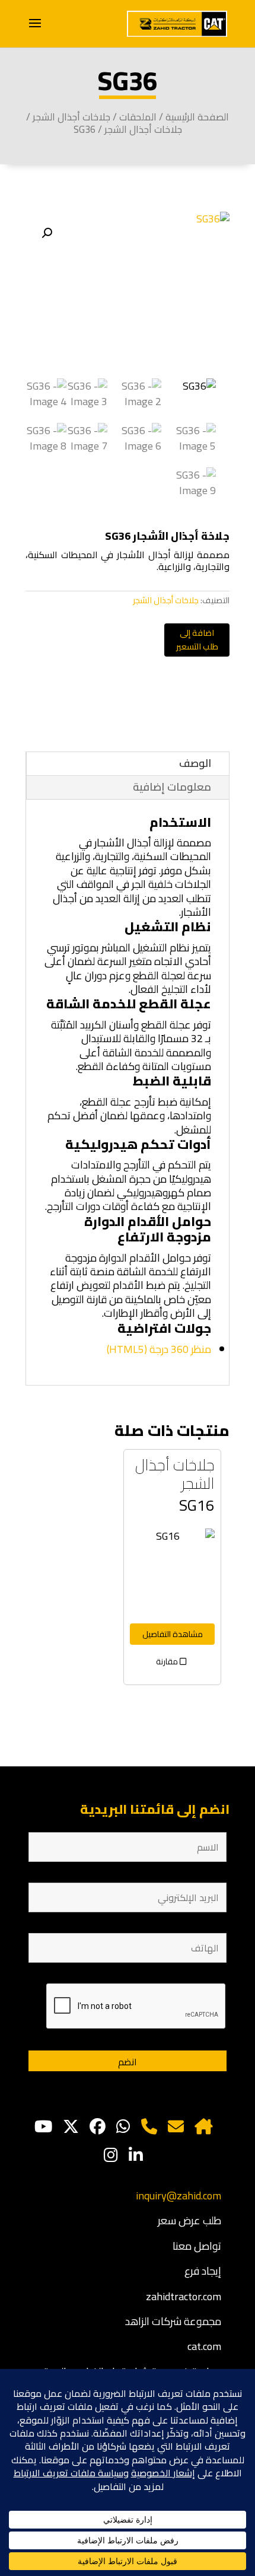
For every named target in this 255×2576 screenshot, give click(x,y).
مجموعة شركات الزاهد (173, 2321)
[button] (47, 233)
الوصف (195, 763)
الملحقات (138, 117)
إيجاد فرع (203, 2271)
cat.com (204, 2346)
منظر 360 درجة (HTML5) (159, 1349)
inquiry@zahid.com (179, 2196)
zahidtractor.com (184, 2296)
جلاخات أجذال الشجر (71, 117)
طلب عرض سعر (189, 2220)
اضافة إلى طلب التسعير (197, 640)
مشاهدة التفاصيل (173, 1634)
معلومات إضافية (172, 787)
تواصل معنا (197, 2246)
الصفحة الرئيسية (197, 117)
